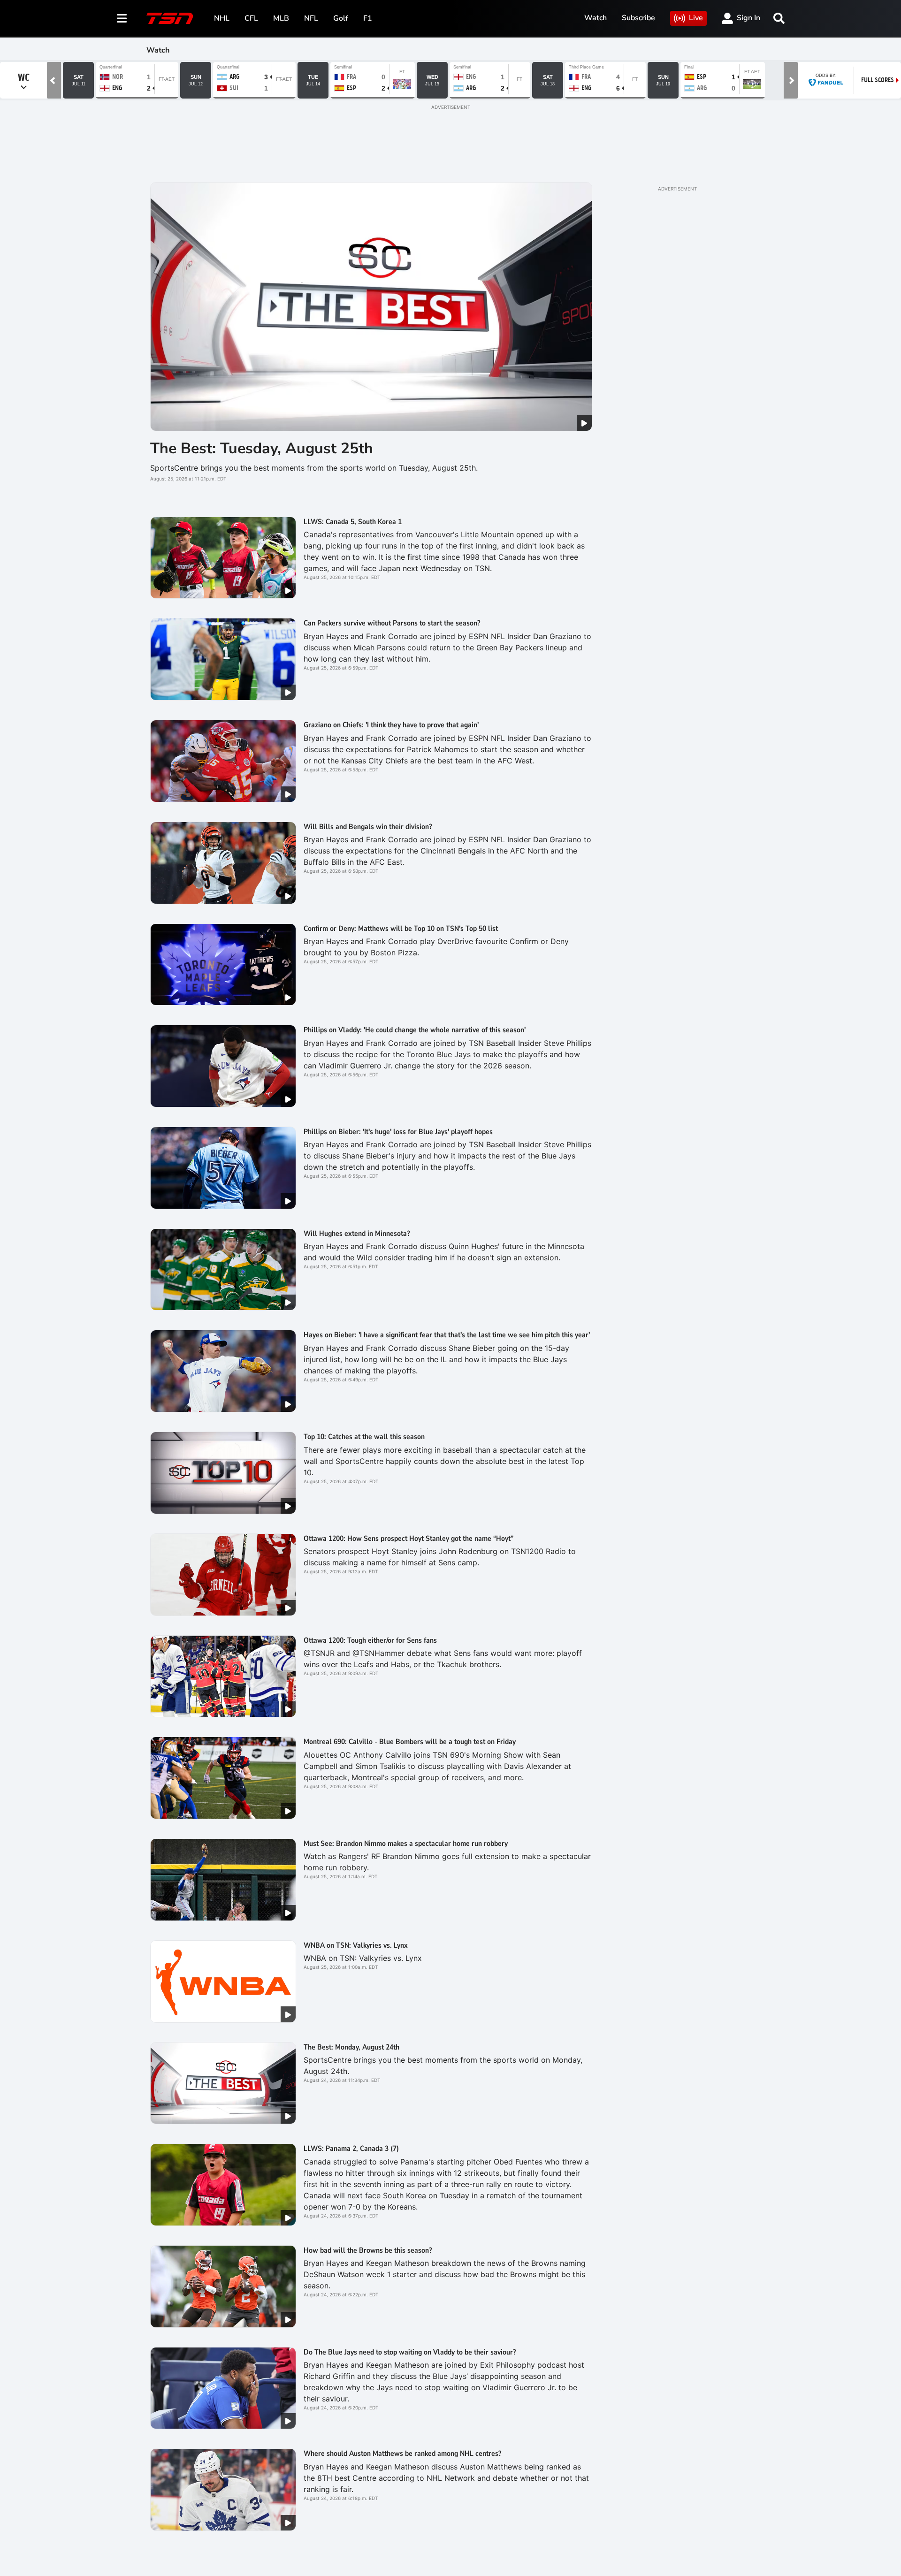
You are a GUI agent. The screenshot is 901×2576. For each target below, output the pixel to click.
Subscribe (638, 18)
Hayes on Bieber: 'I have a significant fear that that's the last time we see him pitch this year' (447, 1335)
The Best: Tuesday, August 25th (262, 448)
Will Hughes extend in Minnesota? (357, 1234)
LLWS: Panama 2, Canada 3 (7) (351, 2149)
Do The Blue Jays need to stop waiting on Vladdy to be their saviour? (410, 2352)
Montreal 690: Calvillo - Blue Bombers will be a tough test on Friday (410, 1742)
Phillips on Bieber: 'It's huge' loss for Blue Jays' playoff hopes (398, 1132)
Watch (596, 18)
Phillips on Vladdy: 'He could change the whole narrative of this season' (415, 1030)
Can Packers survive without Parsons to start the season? (392, 623)
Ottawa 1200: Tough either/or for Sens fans (370, 1640)
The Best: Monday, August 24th (351, 2047)
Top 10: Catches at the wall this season (364, 1437)
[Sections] (122, 18)
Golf (341, 18)
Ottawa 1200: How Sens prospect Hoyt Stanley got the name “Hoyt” (409, 1539)
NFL (311, 18)
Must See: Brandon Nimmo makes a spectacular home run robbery (406, 1844)
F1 (368, 18)
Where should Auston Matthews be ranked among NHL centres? (402, 2454)
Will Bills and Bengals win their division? (368, 827)
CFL (251, 18)
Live (696, 18)
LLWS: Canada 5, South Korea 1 (353, 522)
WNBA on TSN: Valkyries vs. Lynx (356, 1945)
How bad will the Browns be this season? (368, 2250)
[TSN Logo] (170, 18)
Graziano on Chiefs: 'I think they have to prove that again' (391, 725)
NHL (222, 18)
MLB (281, 18)
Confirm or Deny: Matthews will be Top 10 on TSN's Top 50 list (401, 929)
